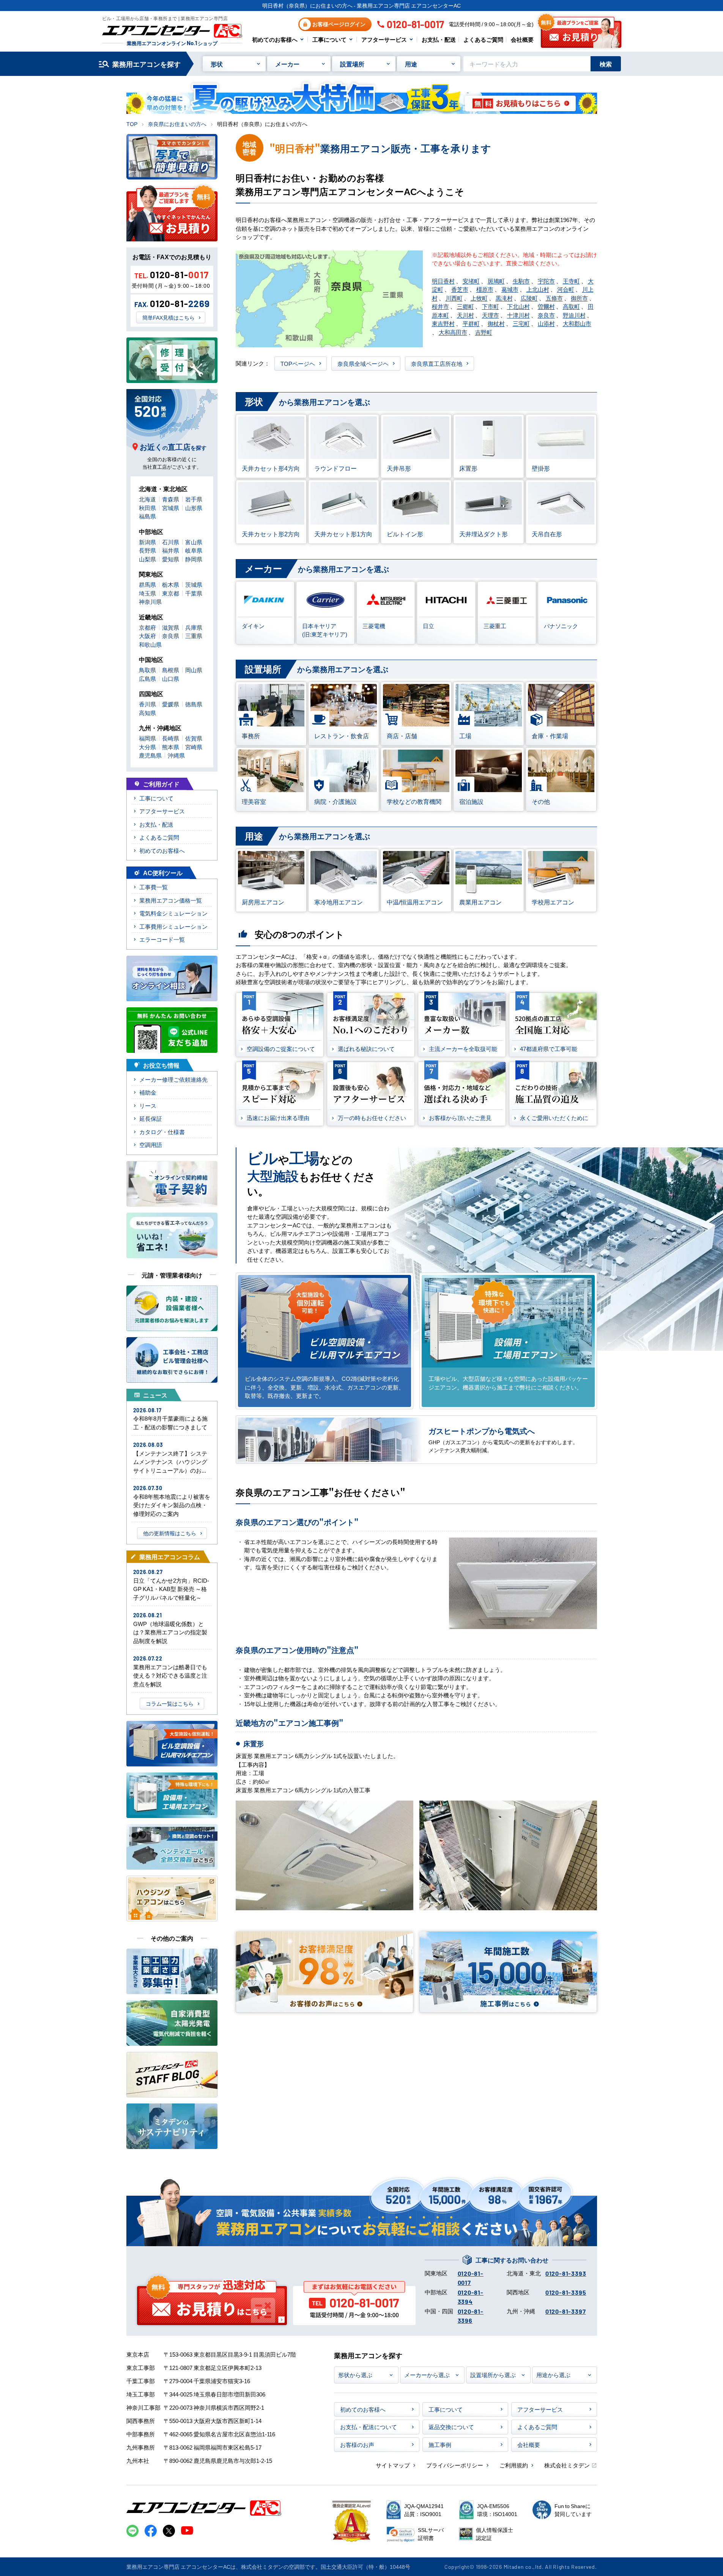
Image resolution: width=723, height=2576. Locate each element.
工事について (329, 39)
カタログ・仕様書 (162, 1132)
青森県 (171, 499)
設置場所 (352, 64)
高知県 (147, 713)
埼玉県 (147, 593)
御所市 (579, 298)
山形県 (194, 508)
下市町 (491, 306)
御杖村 (496, 323)
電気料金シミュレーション (173, 913)
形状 (217, 64)
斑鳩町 (496, 281)
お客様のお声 (357, 2444)
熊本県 (171, 747)
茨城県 (194, 584)
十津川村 (518, 315)
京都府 (147, 627)
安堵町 (471, 281)
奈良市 (546, 315)
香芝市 (460, 289)
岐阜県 (194, 550)
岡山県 (194, 670)
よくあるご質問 (483, 39)
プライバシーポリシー (455, 2465)
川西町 (454, 298)
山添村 (546, 323)
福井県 (171, 550)
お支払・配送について (369, 2427)
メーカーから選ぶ (427, 2375)
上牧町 (479, 298)
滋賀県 (171, 627)
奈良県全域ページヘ (363, 363)
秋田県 (147, 508)
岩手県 (194, 499)
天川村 (465, 315)
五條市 (554, 298)
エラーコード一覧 (162, 939)
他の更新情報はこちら (170, 1533)
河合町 (566, 289)
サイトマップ (393, 2465)
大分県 (147, 747)
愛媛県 (171, 704)
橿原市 (485, 289)
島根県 (171, 670)
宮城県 (171, 508)
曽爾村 (546, 306)
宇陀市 (546, 281)
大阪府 (147, 636)
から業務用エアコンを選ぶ (307, 401)
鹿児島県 (150, 755)
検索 (606, 64)
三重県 (194, 636)
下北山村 (518, 306)
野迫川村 (574, 315)
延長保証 (151, 1118)
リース (148, 1105)
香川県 (147, 704)
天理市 (491, 315)
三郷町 (465, 306)
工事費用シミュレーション (173, 926)
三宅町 (521, 323)
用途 (411, 64)
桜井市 (440, 306)
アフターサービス (384, 39)
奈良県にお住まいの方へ (177, 124)
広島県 (147, 678)
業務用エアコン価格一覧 (171, 900)
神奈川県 (150, 601)
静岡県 (194, 559)
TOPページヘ (298, 363)
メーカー (287, 64)
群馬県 (147, 584)
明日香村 (443, 281)
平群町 (471, 323)
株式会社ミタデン (567, 2465)
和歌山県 (150, 644)
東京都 (171, 593)
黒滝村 (504, 298)
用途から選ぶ (553, 2375)
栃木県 (171, 584)
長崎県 (171, 738)
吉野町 (484, 332)
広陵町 (529, 298)
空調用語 (151, 1145)
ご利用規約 (514, 2465)
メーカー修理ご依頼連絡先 (173, 1079)
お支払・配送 (439, 39)
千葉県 (194, 593)
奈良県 (171, 636)
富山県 (194, 542)
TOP (132, 124)
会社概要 (522, 39)
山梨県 (147, 559)
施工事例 (440, 2444)
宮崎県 (194, 747)
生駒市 (521, 281)
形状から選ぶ (355, 2375)
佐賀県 (194, 738)
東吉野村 (443, 323)
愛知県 (171, 559)
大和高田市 (453, 332)
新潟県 (147, 542)
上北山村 (538, 289)
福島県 (147, 516)
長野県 (147, 550)
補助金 (148, 1092)
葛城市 (510, 289)
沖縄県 (176, 755)
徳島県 (194, 704)
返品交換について (451, 2427)
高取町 (571, 306)
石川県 (171, 542)
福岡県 (147, 738)
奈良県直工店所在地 (437, 363)
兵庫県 (194, 627)
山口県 (171, 678)
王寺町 (571, 281)
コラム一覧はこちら (170, 1703)
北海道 (147, 499)
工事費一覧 (154, 887)
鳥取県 (147, 670)
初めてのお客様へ (275, 39)
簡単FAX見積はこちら (169, 317)
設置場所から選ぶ (493, 2375)
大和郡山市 (577, 323)
